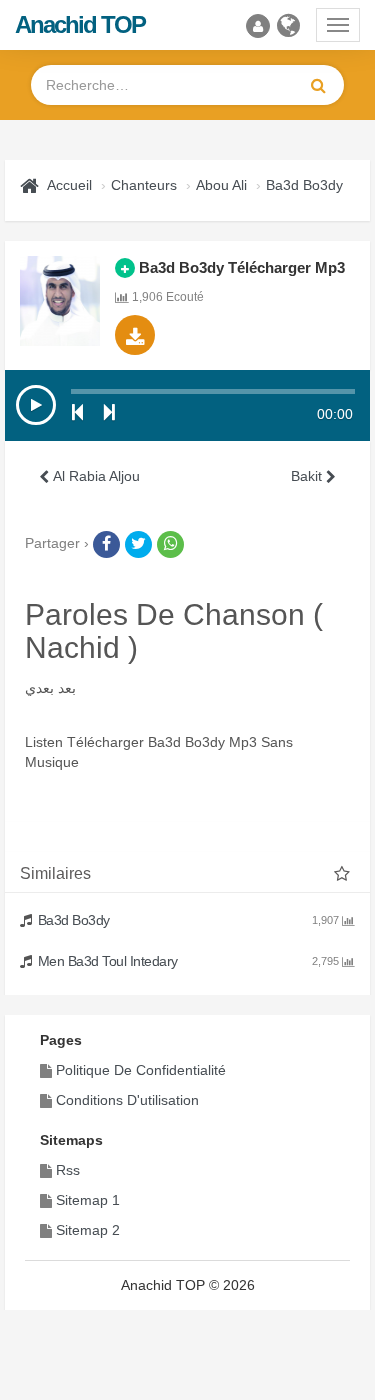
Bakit (308, 476)
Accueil (69, 185)
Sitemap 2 (88, 1230)
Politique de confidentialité (141, 1070)
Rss (68, 1170)
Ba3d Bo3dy (304, 185)
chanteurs (144, 185)
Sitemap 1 (88, 1200)
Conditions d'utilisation (127, 1100)
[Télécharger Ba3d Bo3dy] (135, 335)
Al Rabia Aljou (94, 476)
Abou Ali (221, 185)
